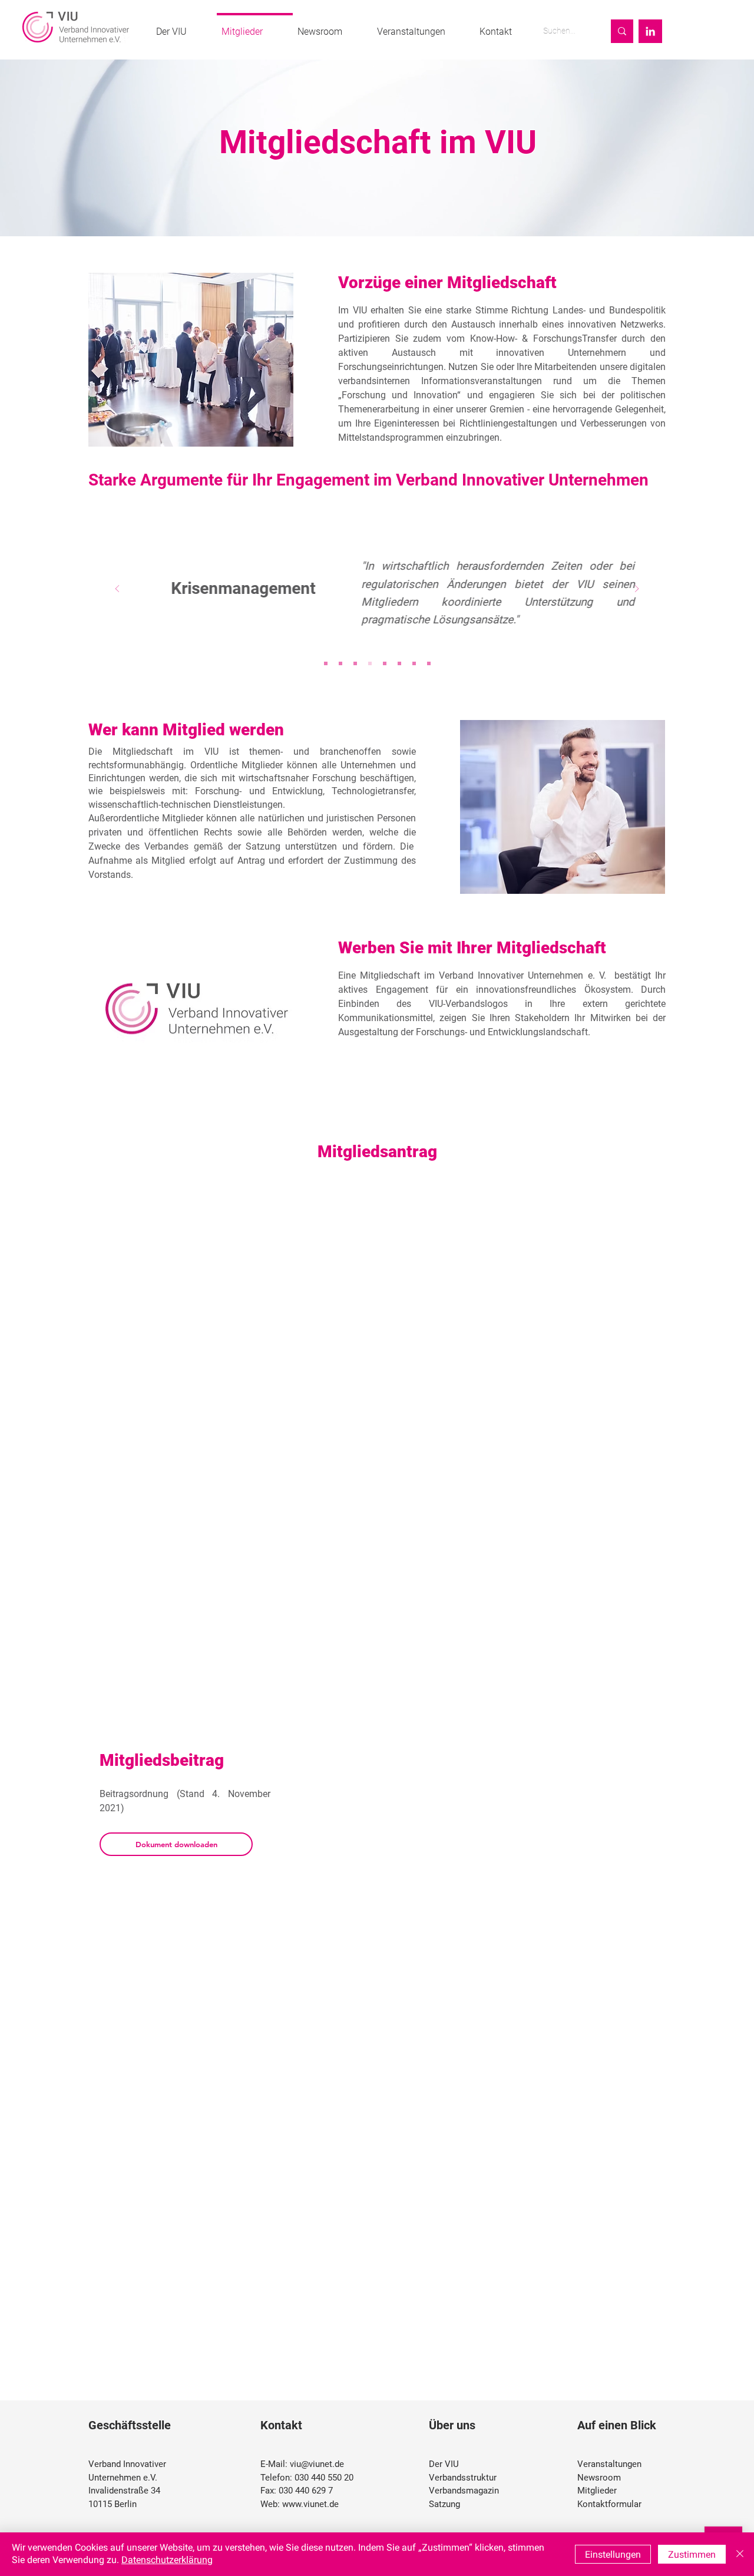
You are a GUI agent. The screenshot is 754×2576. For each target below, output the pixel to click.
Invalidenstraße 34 (124, 2491)
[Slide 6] (399, 663)
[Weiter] (637, 589)
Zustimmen (692, 2554)
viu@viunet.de (317, 2464)
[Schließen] (740, 2554)
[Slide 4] (370, 663)
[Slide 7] (414, 663)
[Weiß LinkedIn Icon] (650, 31)
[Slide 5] (385, 663)
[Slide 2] (340, 663)
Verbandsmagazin (464, 2491)
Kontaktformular (609, 2504)
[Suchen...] (622, 31)
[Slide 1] (326, 663)
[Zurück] (117, 589)
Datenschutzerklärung (167, 2560)
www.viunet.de (310, 2504)
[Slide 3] (355, 663)
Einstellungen (613, 2554)
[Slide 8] (429, 663)
